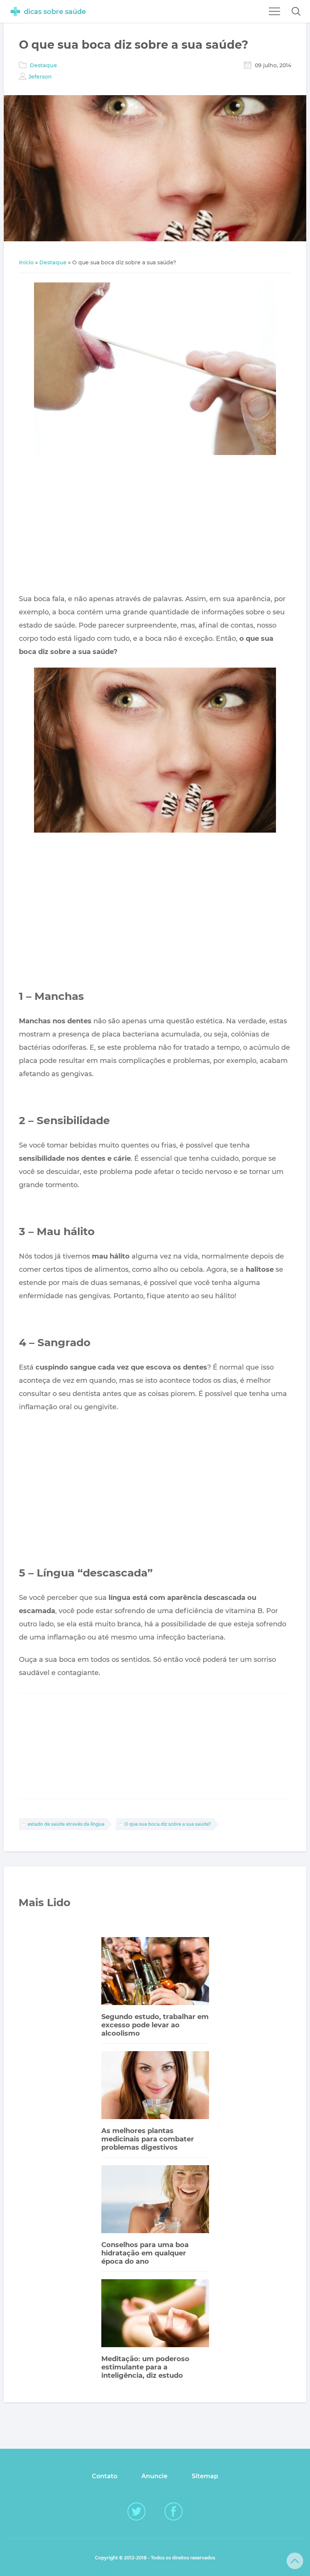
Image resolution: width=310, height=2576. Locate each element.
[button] (296, 11)
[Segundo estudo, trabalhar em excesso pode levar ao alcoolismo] (155, 1972)
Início (26, 262)
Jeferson (40, 77)
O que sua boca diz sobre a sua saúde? (168, 1824)
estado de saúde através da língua (66, 1824)
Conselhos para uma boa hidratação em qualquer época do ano (145, 2253)
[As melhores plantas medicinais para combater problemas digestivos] (155, 2086)
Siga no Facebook (174, 2511)
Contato (105, 2476)
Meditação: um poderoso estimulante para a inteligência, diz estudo (145, 2367)
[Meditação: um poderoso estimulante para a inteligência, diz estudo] (155, 2314)
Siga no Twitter (136, 2511)
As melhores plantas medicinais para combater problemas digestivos (148, 2139)
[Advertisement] (155, 526)
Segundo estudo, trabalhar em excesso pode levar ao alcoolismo (155, 2025)
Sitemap (205, 2476)
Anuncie (154, 2476)
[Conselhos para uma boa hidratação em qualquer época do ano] (155, 2200)
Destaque (43, 65)
